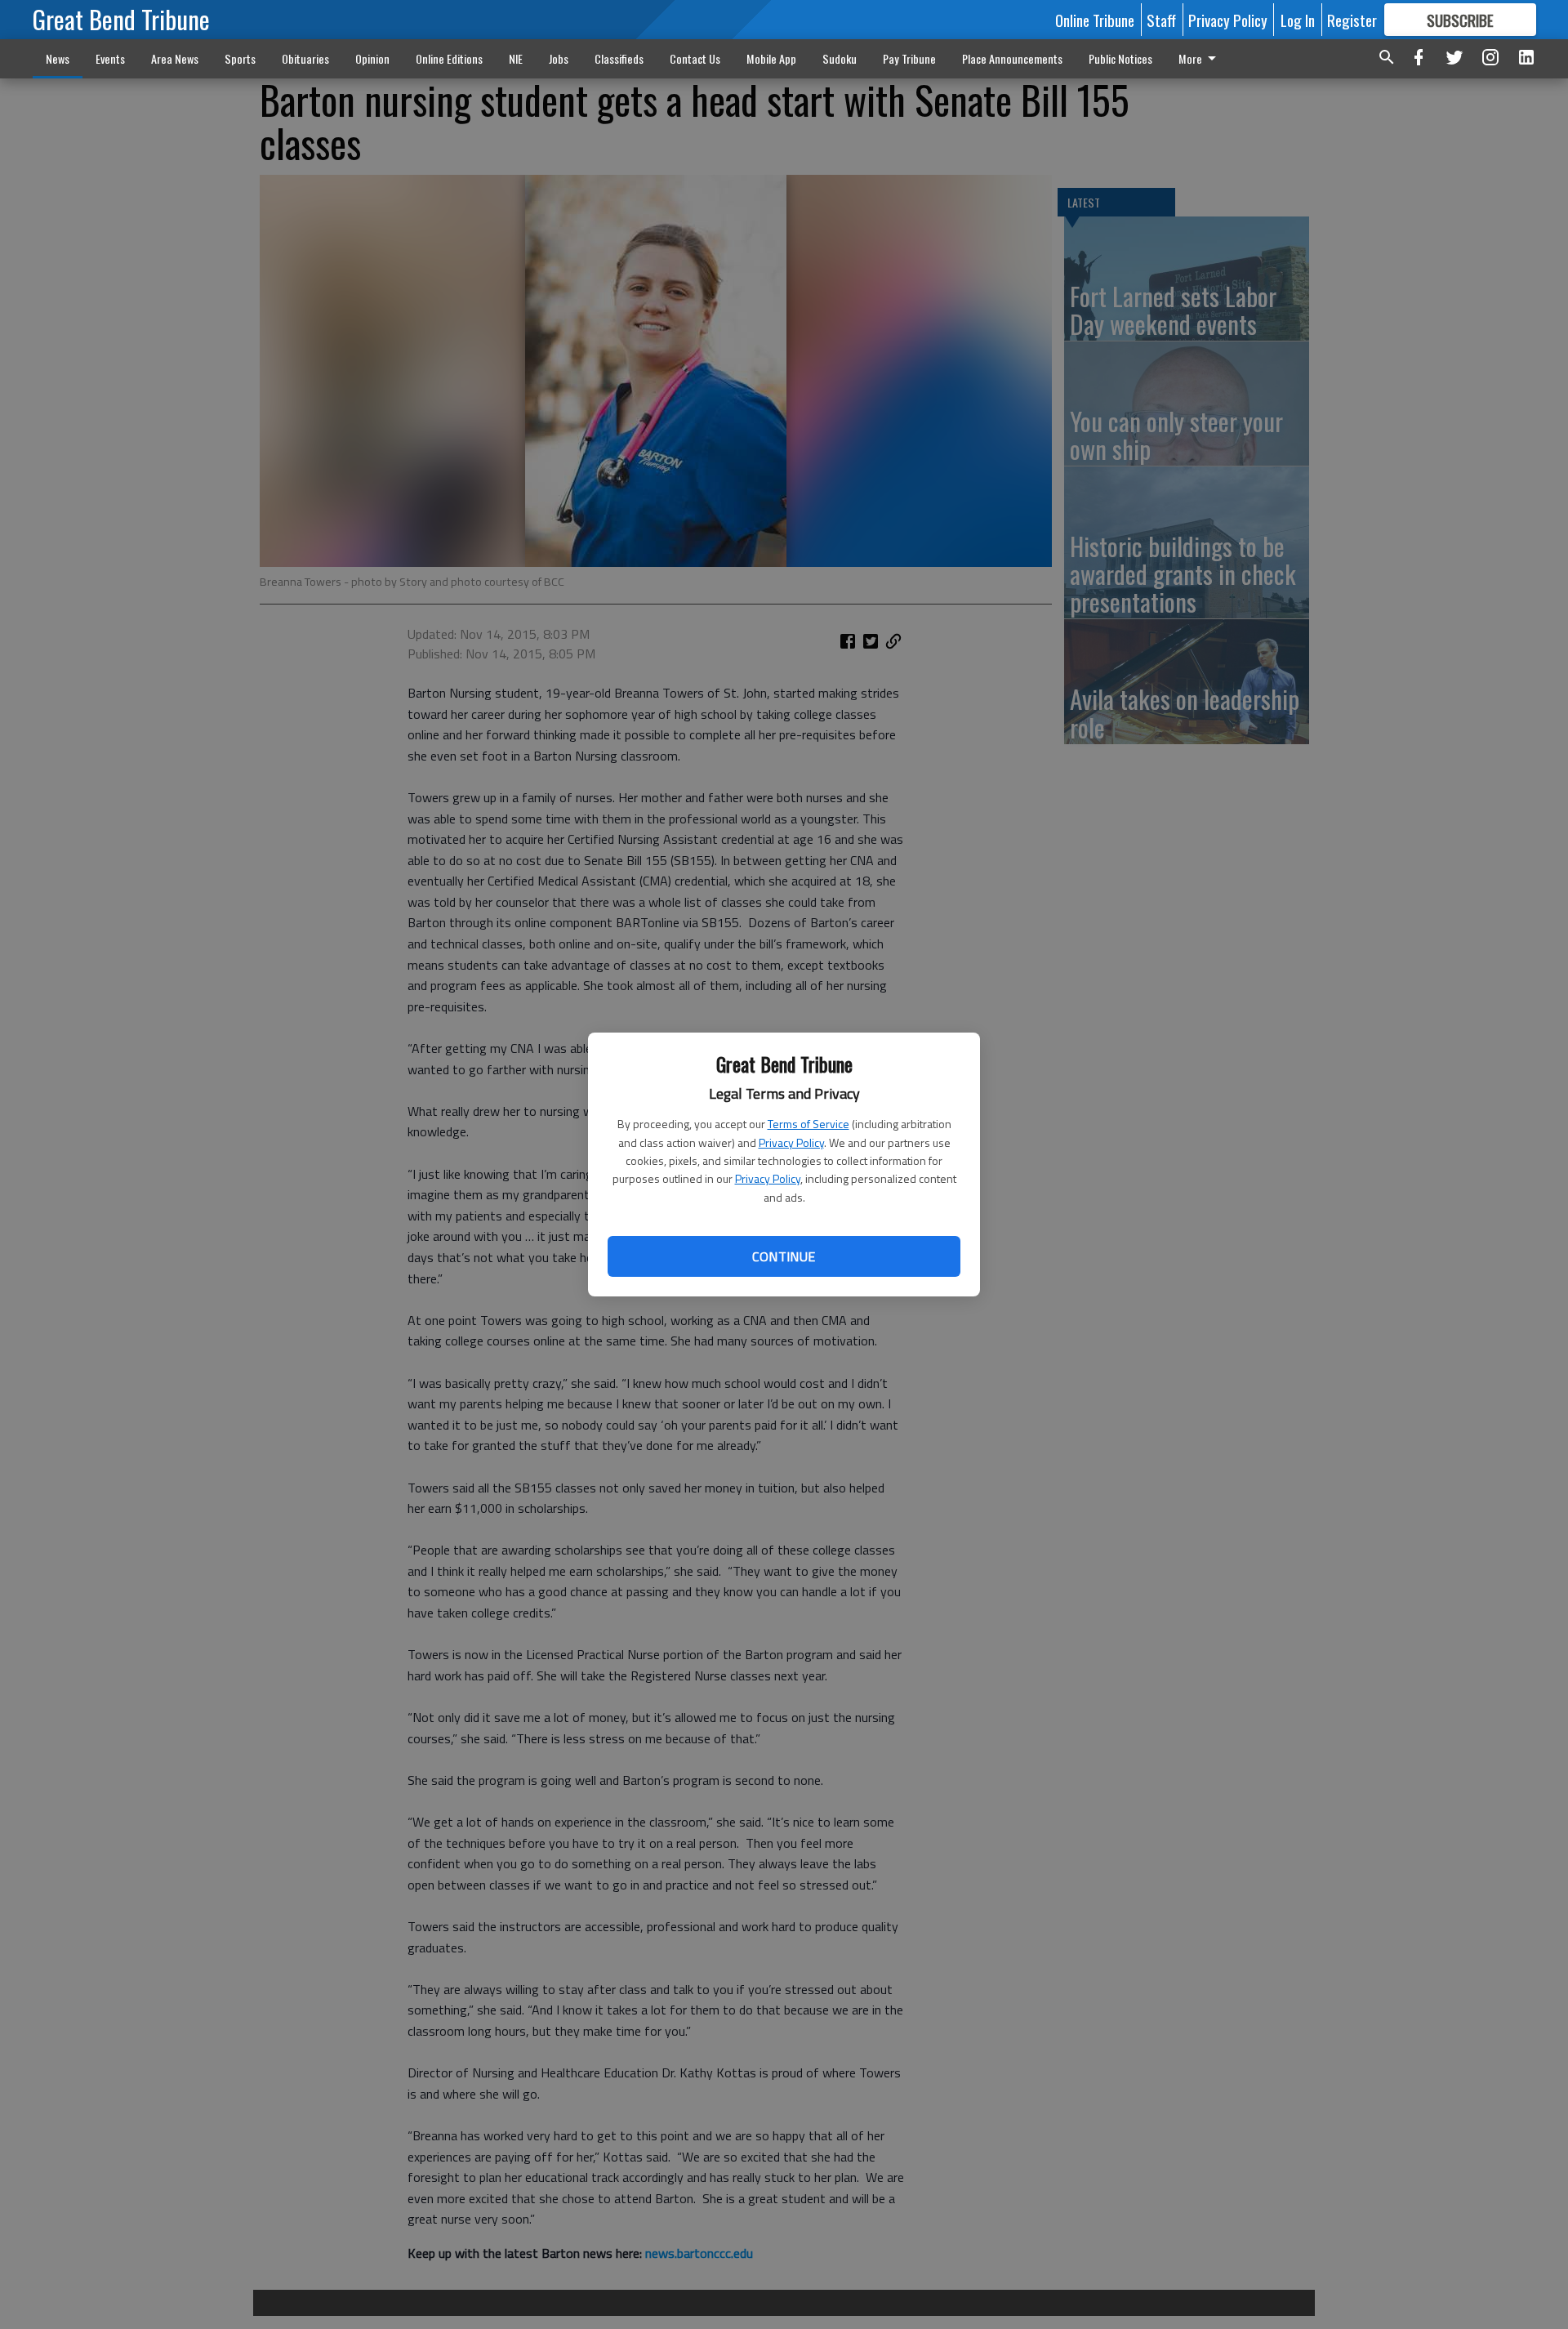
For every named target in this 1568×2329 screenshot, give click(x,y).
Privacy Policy (791, 1142)
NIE (516, 58)
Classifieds (619, 58)
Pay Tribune (909, 58)
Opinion (372, 58)
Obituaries (305, 58)
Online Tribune (1095, 20)
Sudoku (840, 58)
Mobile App (771, 58)
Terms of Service (808, 1124)
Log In (1298, 20)
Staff (1161, 20)
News (58, 58)
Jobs (559, 58)
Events (110, 58)
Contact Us (695, 58)
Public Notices (1120, 58)
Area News (175, 58)
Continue (784, 1256)
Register (1352, 20)
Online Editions (449, 58)
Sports (240, 58)
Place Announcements (1012, 58)
